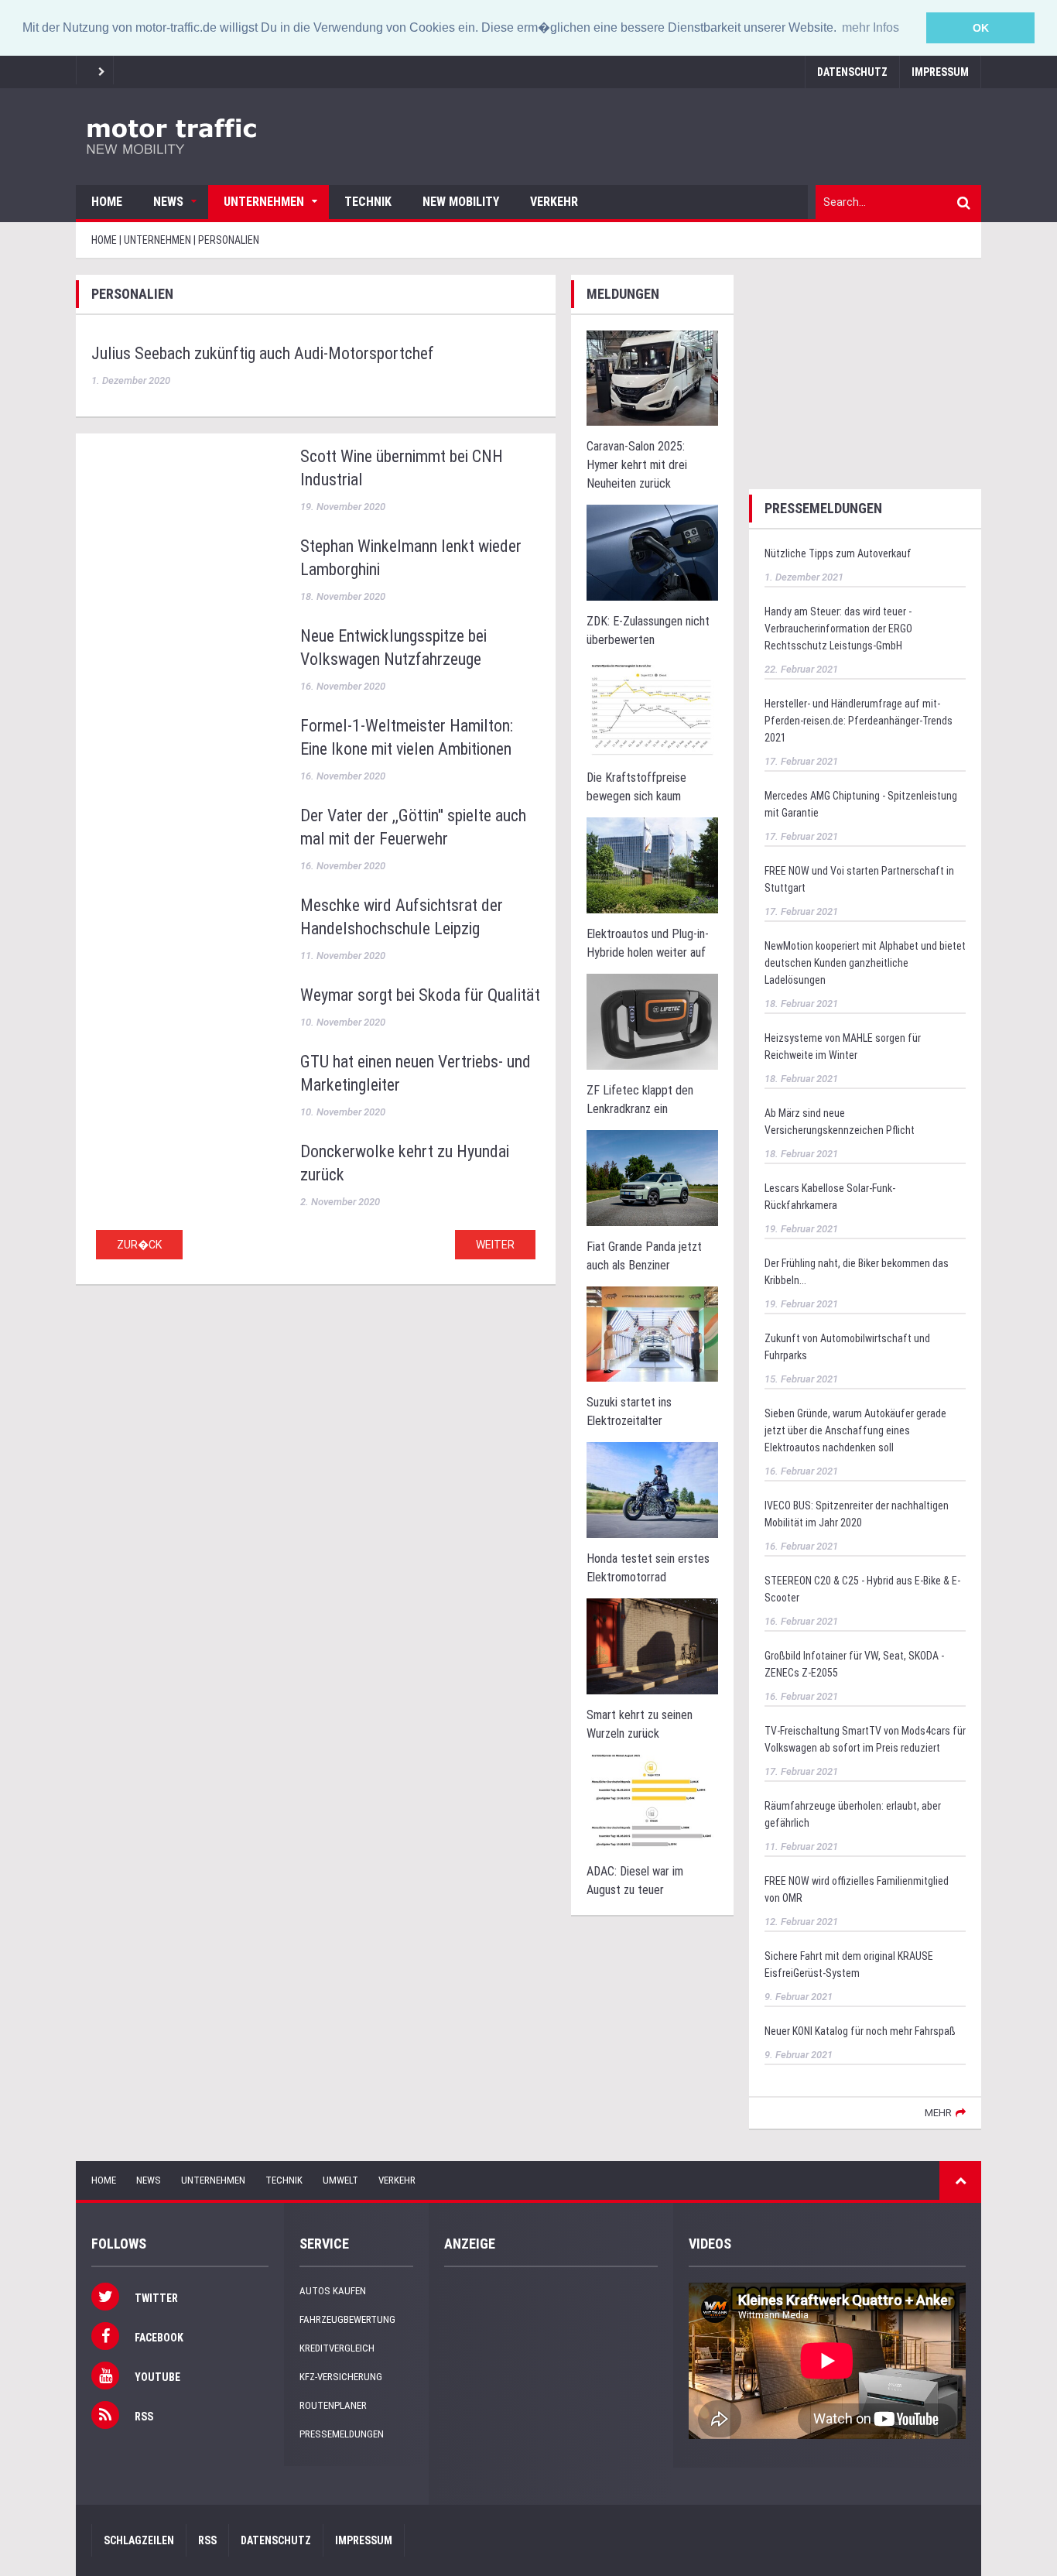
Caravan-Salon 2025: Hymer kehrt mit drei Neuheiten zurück (637, 465)
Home (107, 202)
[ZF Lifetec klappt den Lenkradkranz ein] (652, 1021)
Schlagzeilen (139, 2540)
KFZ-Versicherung (341, 2377)
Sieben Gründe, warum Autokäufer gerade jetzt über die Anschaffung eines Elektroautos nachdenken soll (855, 1430)
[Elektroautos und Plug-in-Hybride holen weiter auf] (652, 864)
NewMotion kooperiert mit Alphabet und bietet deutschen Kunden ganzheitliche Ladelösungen (865, 963)
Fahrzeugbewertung (347, 2319)
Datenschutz (852, 72)
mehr (938, 2113)
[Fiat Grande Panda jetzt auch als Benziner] (652, 1177)
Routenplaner (333, 2405)
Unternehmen (264, 202)
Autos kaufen (333, 2291)
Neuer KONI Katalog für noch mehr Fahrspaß (860, 2031)
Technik (368, 202)
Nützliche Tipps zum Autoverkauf (838, 553)
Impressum (940, 72)
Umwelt (340, 2180)
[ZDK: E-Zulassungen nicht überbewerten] (652, 552)
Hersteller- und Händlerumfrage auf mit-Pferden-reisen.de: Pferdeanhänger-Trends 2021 (859, 721)
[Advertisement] (865, 372)
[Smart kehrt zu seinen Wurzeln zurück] (652, 1646)
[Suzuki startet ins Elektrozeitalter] (652, 1333)
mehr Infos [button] (871, 27)
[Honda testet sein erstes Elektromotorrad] (652, 1490)
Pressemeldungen (342, 2434)
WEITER (495, 1245)
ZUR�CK (139, 1245)
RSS (207, 2540)
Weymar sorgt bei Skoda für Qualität (420, 995)
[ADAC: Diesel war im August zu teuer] (652, 1802)
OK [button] (981, 28)
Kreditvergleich (337, 2348)
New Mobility (461, 202)
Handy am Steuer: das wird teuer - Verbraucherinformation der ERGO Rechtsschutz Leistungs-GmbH (838, 629)
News (168, 202)
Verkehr (554, 202)
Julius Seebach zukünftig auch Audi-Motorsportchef (263, 353)
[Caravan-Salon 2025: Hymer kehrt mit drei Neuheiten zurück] (652, 377)
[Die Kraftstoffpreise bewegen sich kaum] (652, 709)
